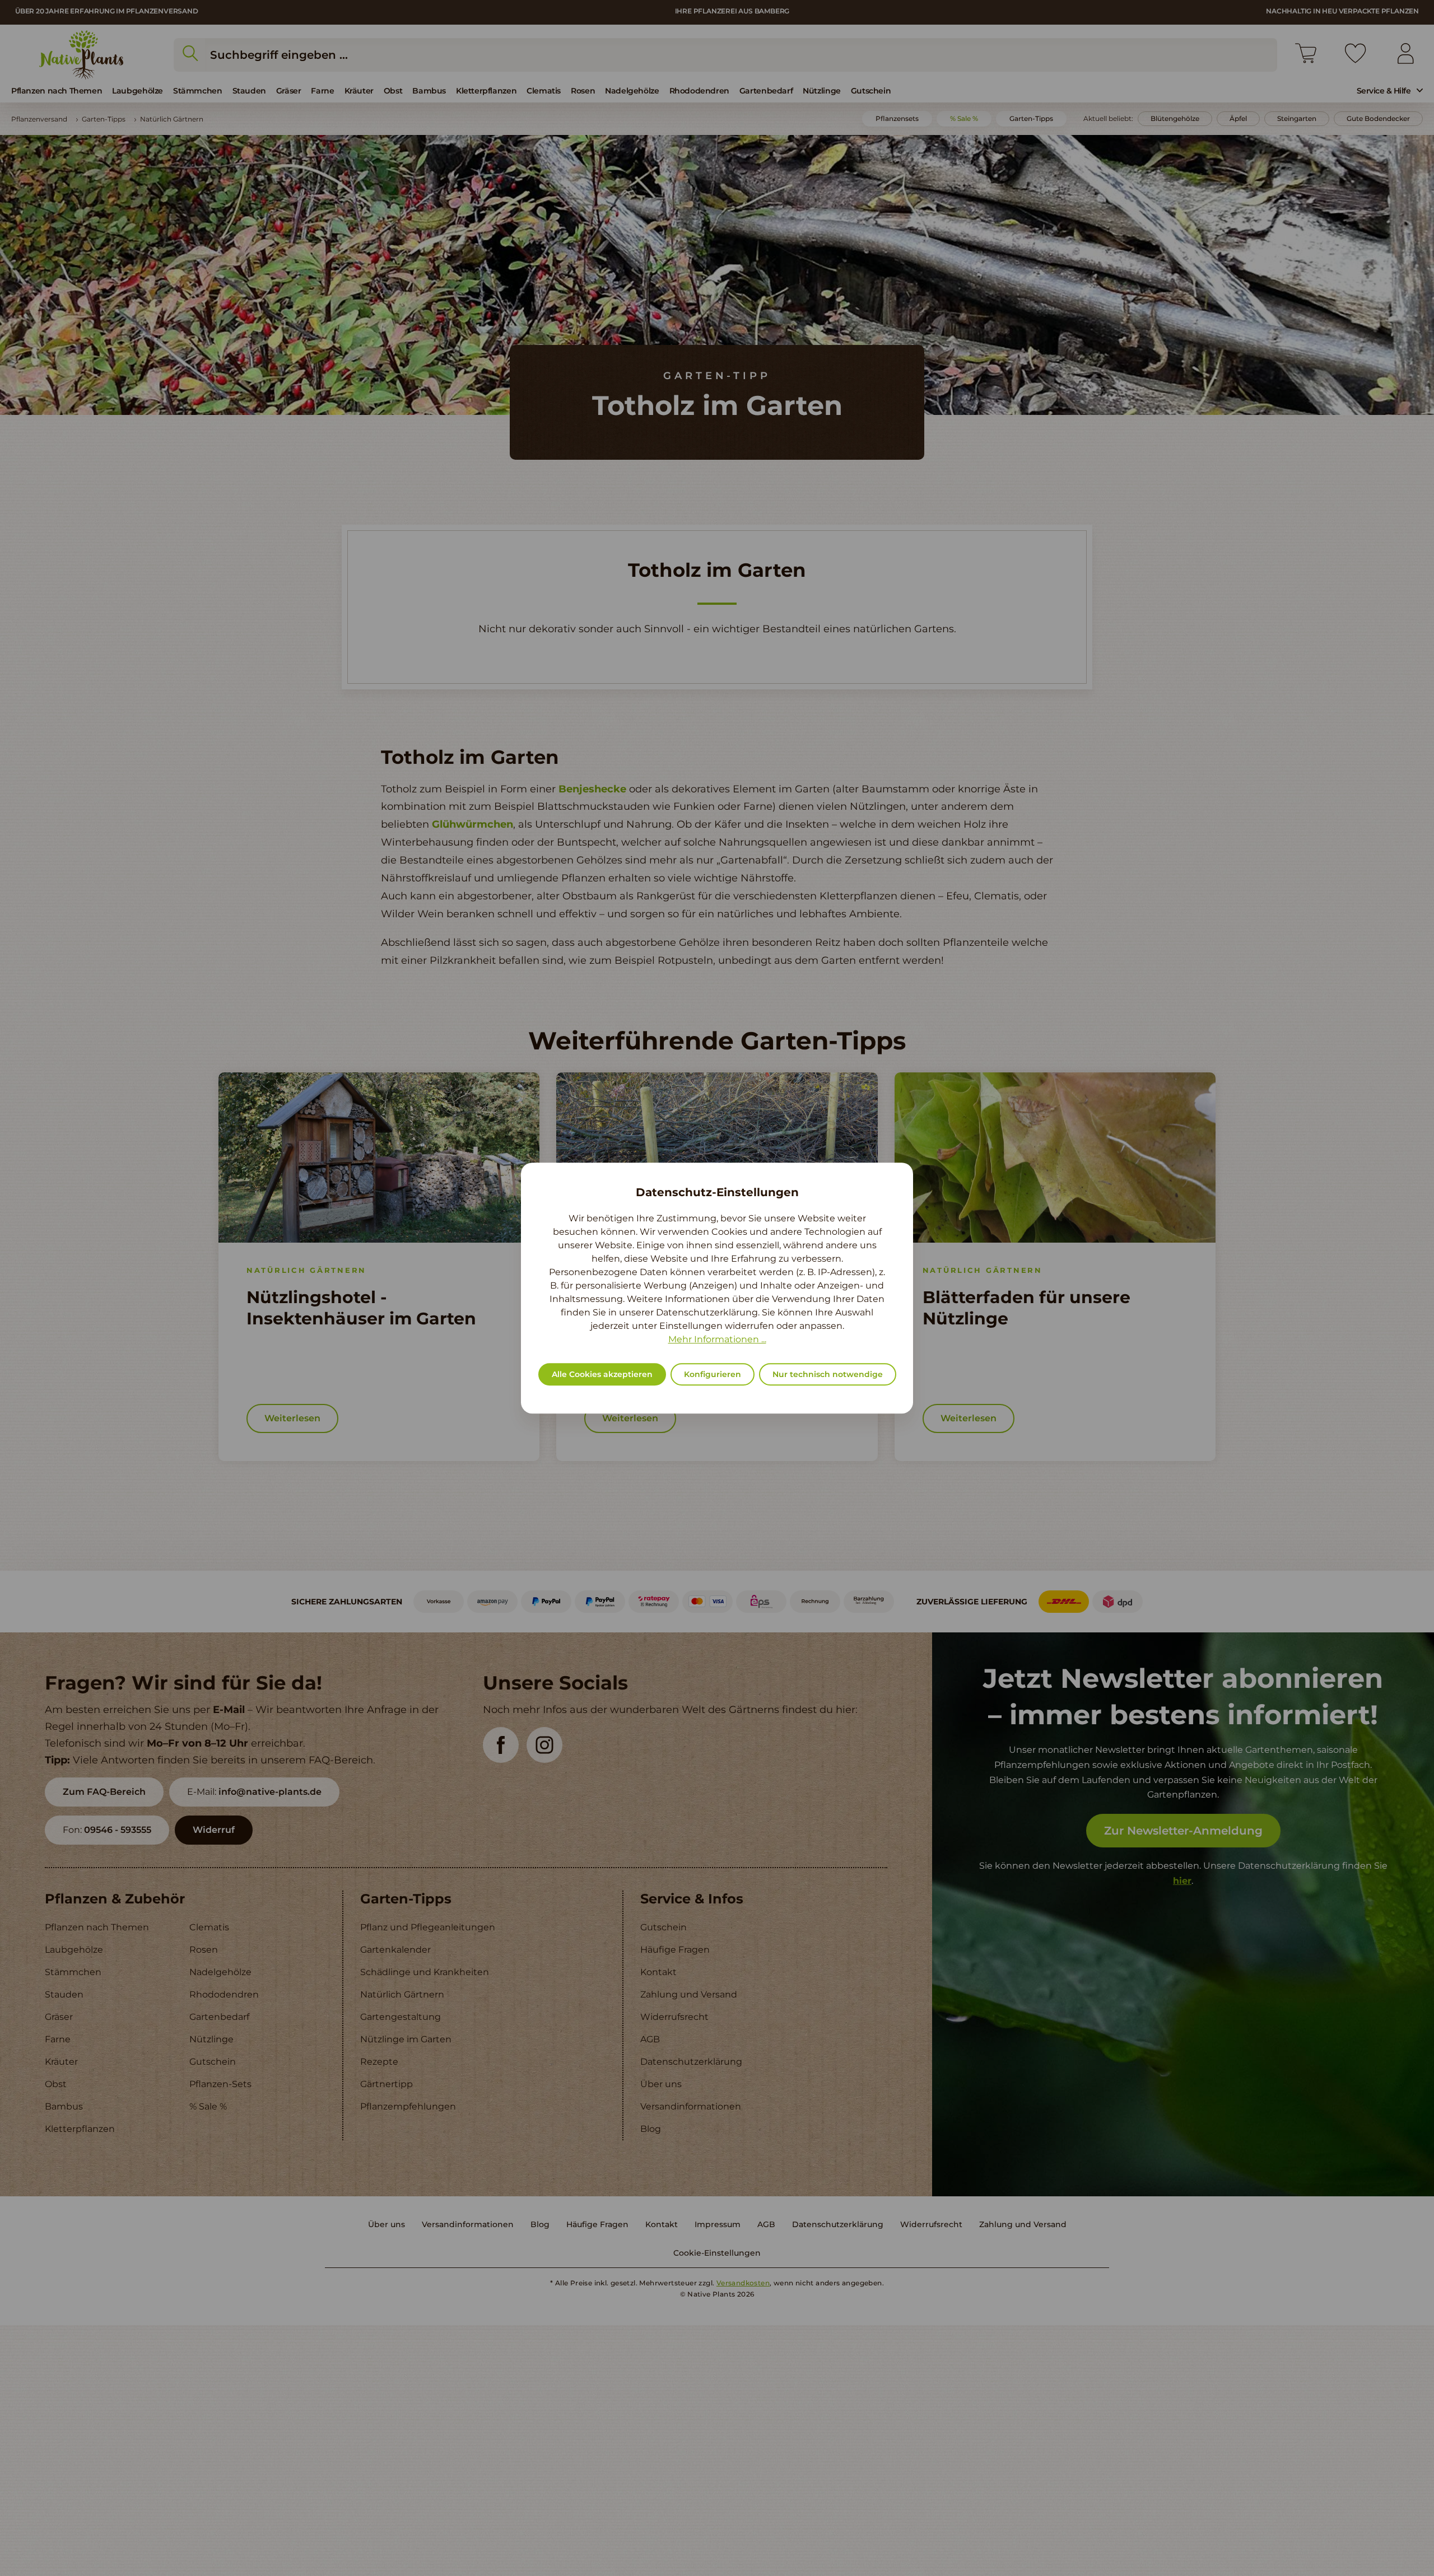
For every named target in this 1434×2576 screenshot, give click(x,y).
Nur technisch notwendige (828, 1374)
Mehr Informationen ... (717, 1339)
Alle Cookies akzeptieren (602, 1374)
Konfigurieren (713, 1374)
